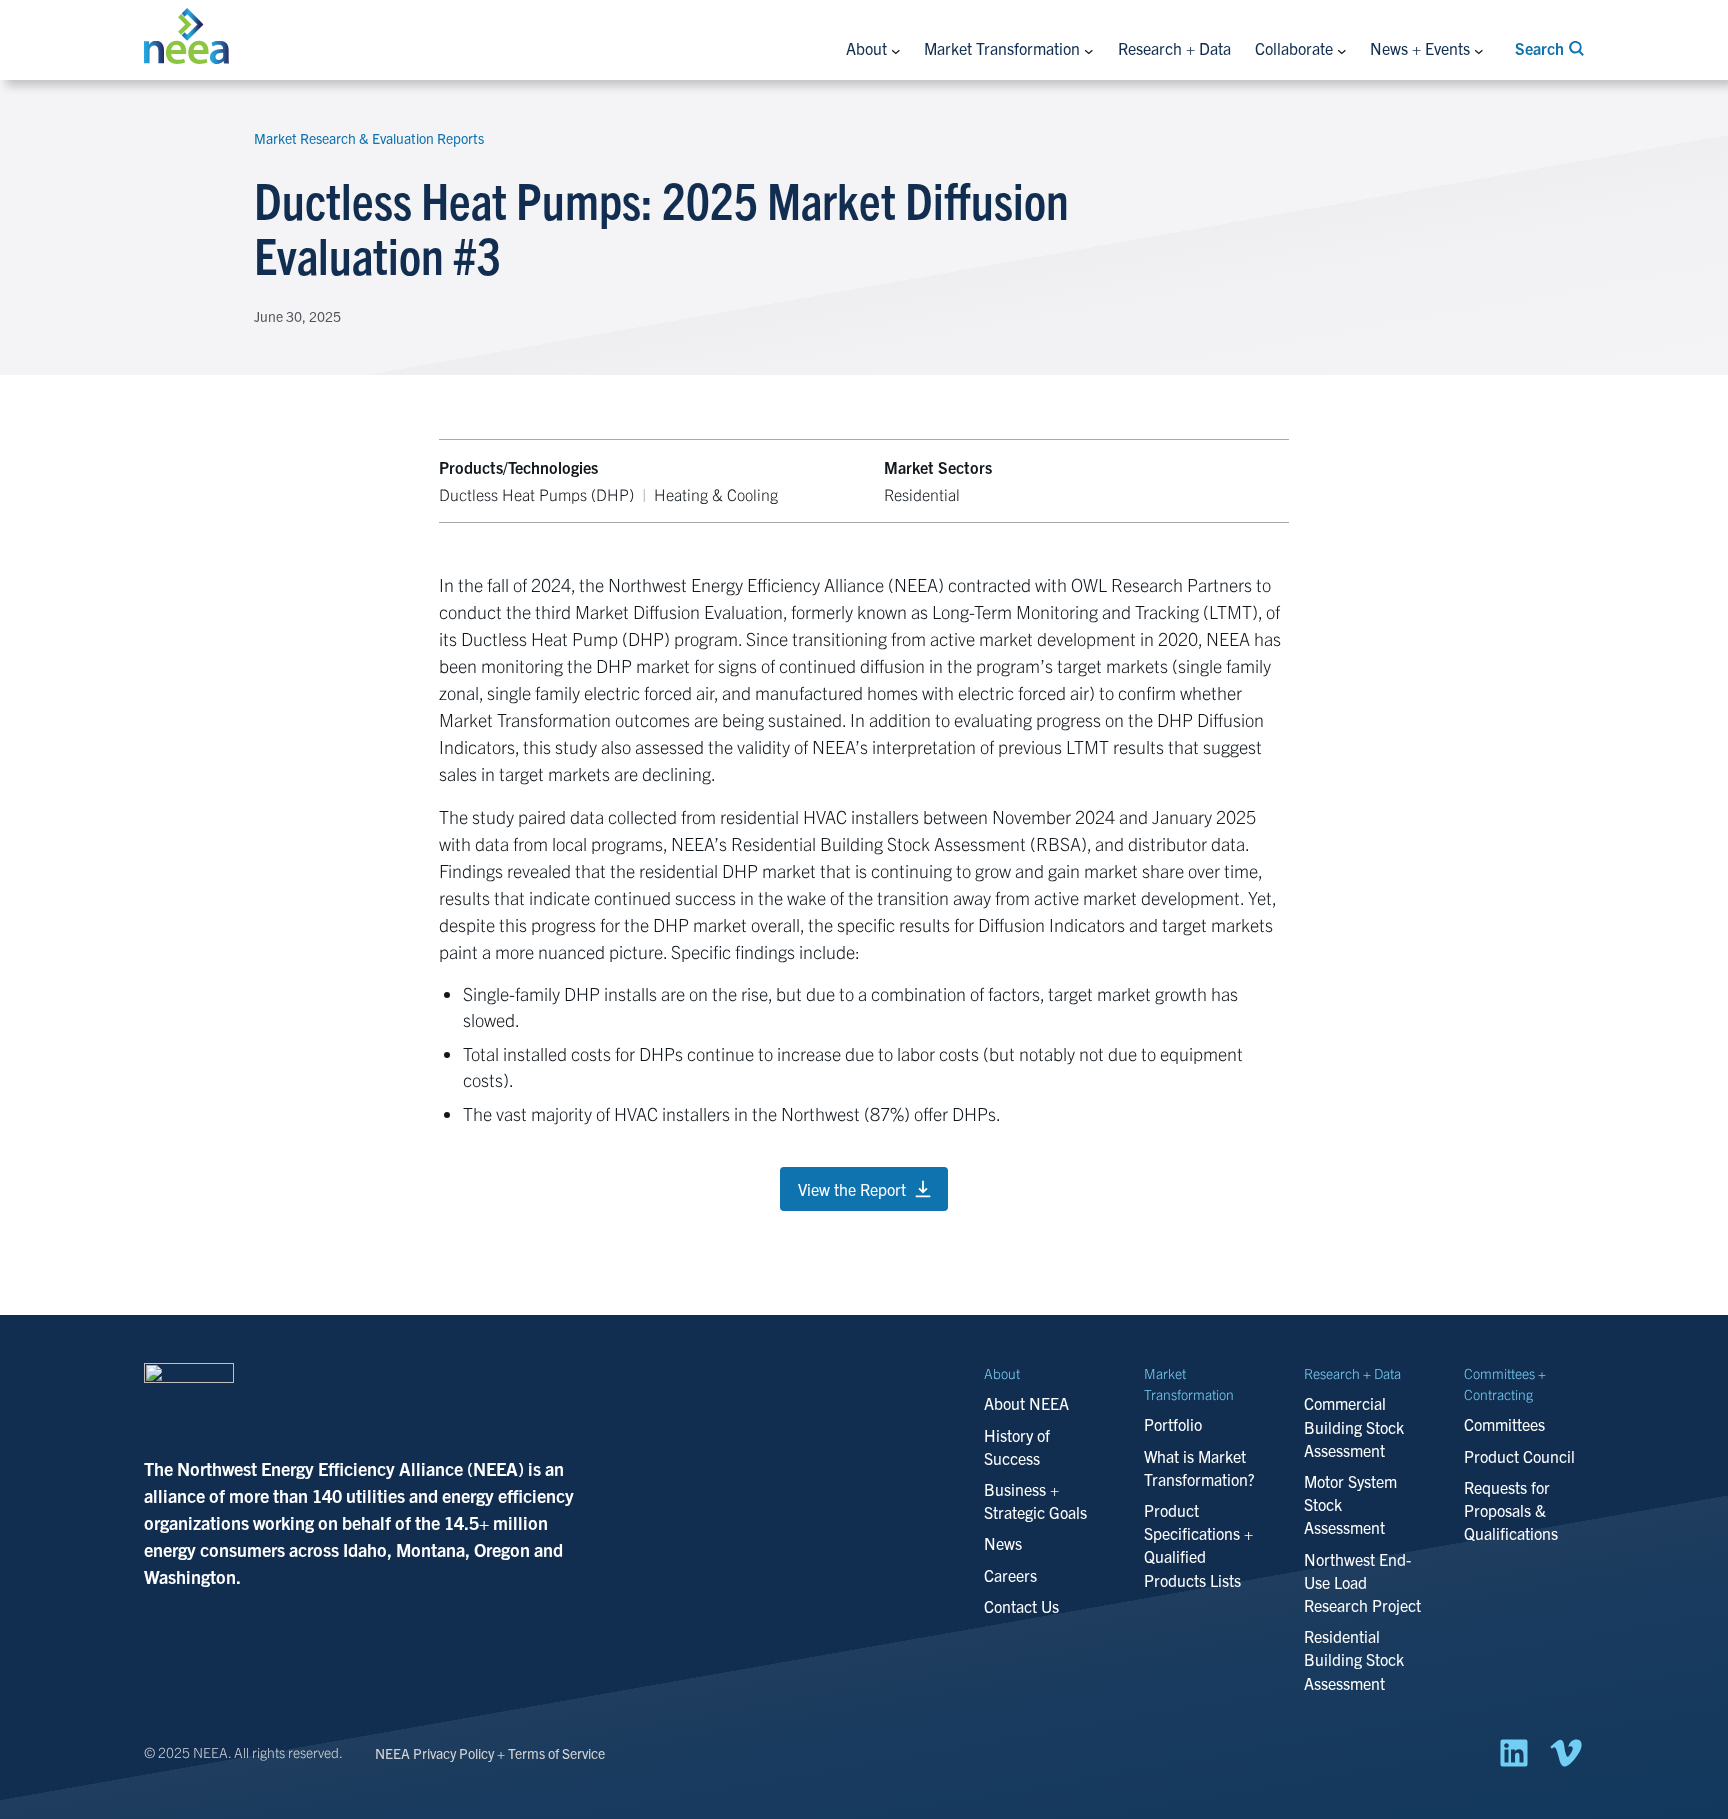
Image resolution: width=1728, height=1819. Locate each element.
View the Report (852, 1189)
